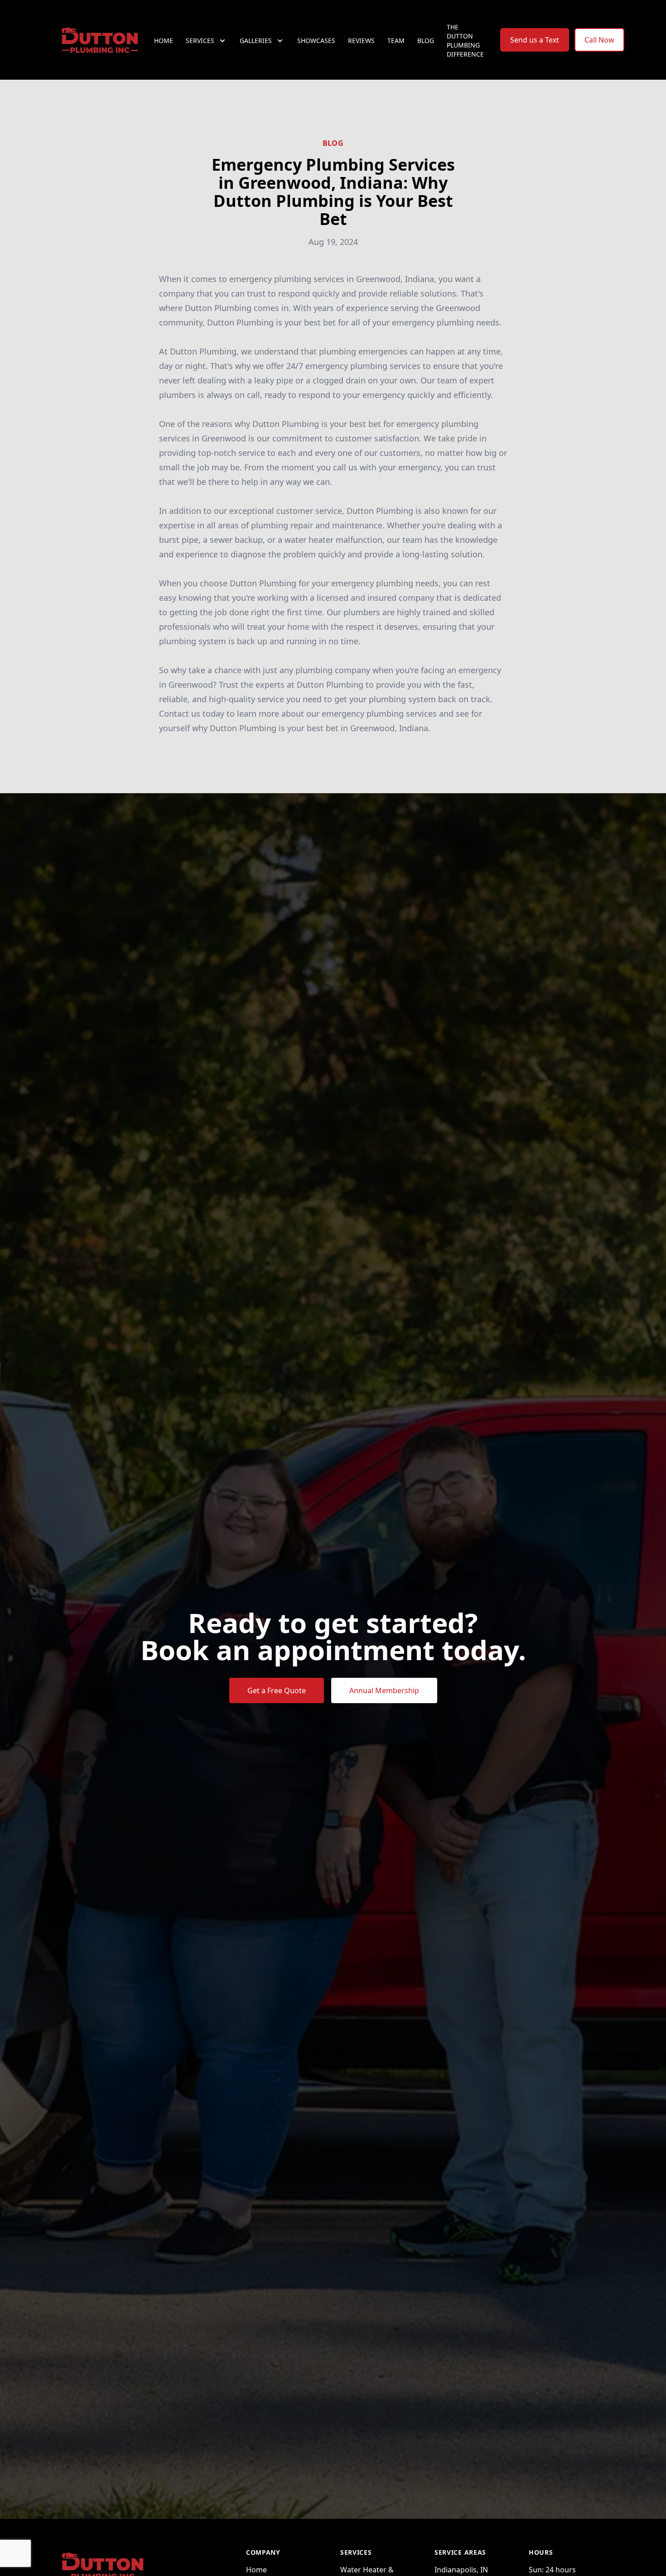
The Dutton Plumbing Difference (465, 41)
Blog (426, 41)
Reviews (361, 41)
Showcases (316, 41)
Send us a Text (535, 40)
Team (396, 41)
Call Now (599, 40)
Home (164, 41)
